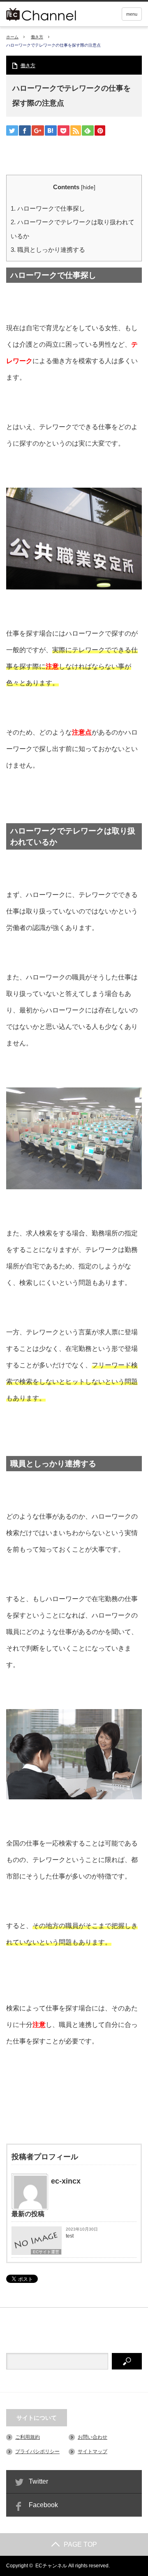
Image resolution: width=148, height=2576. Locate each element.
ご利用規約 (28, 2437)
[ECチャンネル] (53, 13)
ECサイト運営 (46, 2252)
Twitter (38, 2481)
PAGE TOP (80, 2544)
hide (88, 187)
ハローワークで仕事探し (48, 208)
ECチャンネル (51, 2566)
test (70, 2236)
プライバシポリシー (37, 2452)
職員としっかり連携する (48, 250)
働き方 (37, 37)
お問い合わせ (92, 2437)
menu (132, 14)
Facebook (43, 2505)
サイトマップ (92, 2452)
